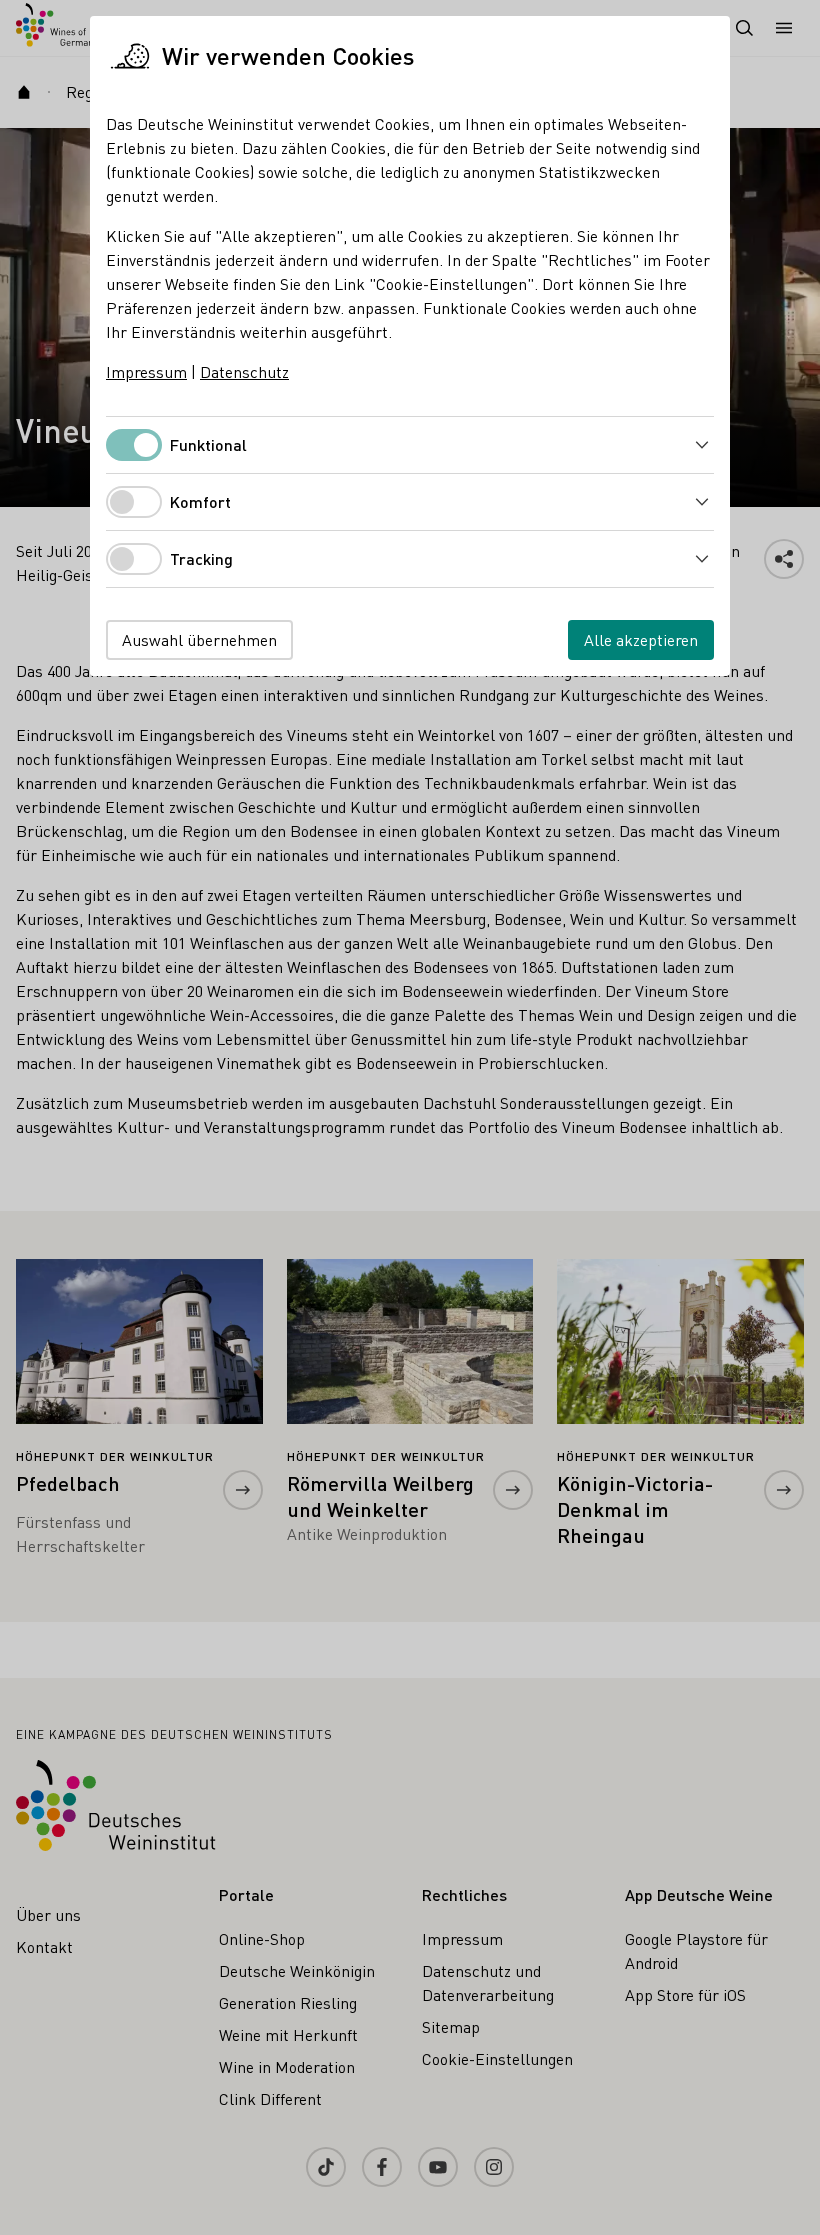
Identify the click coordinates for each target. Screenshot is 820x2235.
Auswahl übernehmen (199, 639)
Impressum (146, 371)
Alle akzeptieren (641, 639)
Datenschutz (244, 371)
